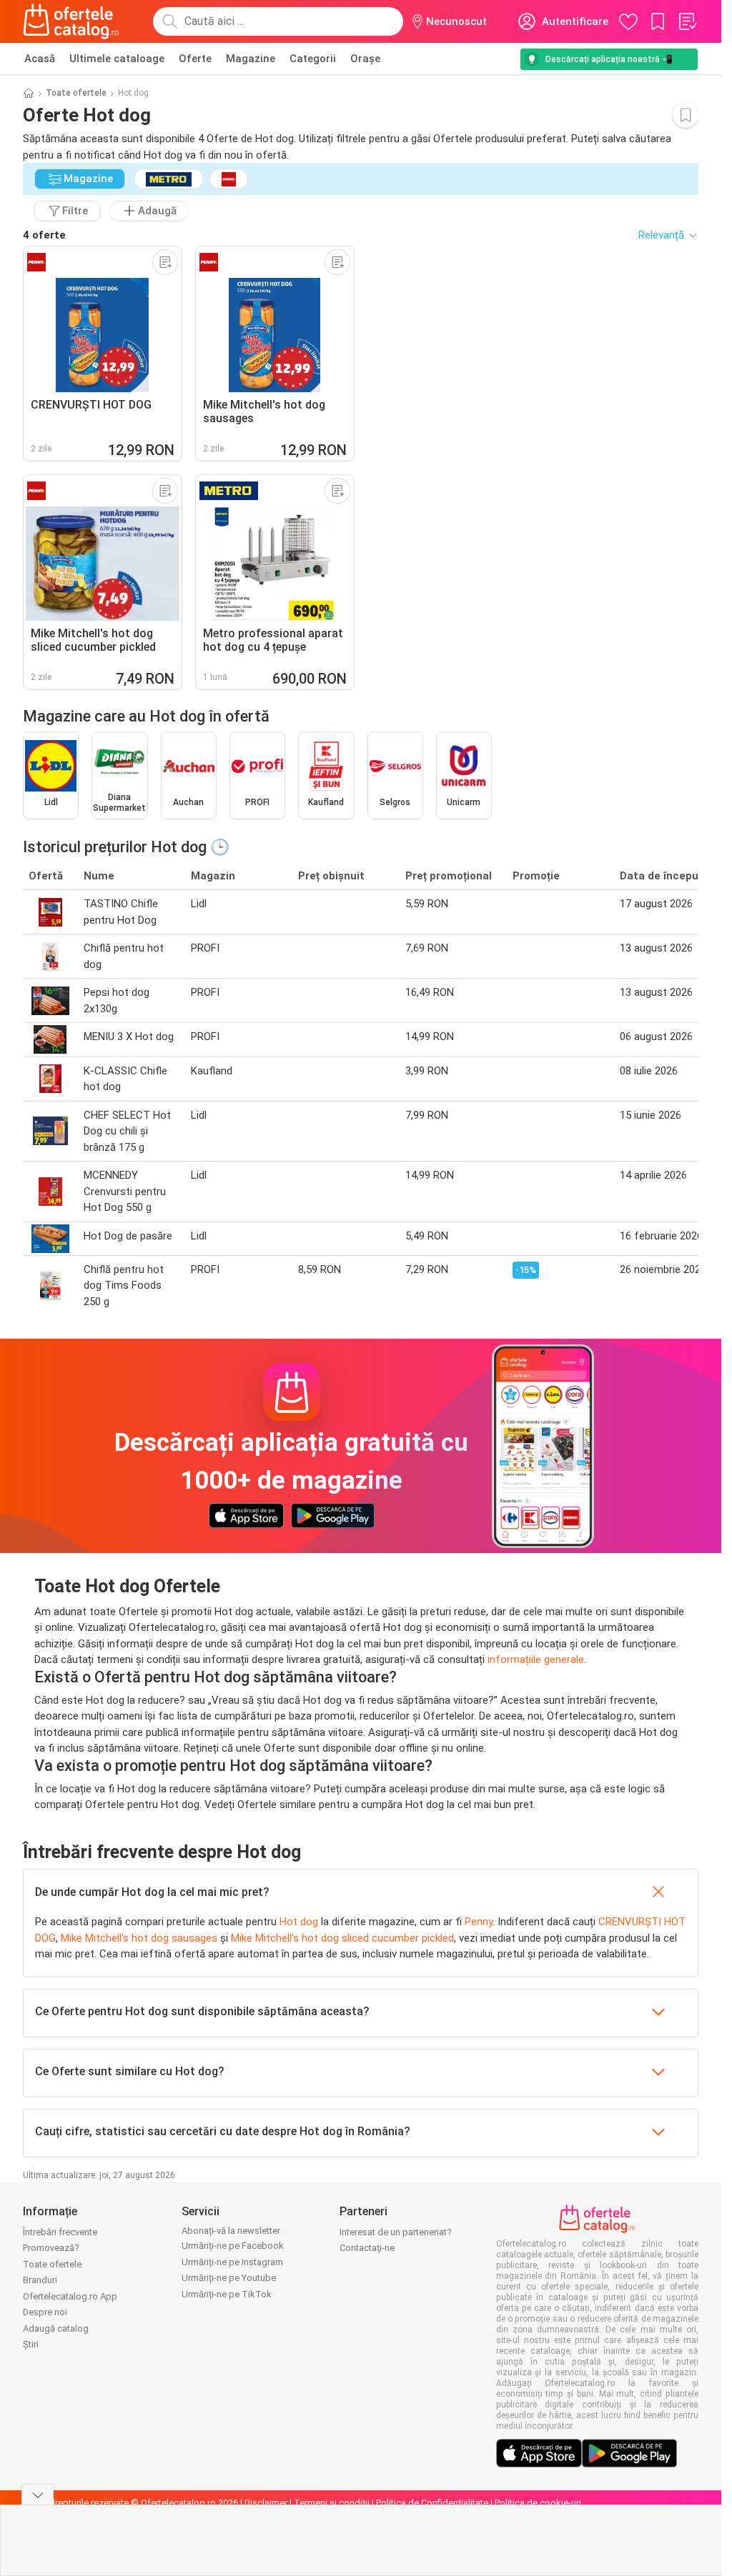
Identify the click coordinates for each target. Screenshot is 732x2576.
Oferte (195, 59)
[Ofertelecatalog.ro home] (71, 21)
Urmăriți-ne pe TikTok (227, 2294)
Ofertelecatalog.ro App (70, 2296)
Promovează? (51, 2248)
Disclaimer (266, 2503)
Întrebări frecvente (60, 2232)
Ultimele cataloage (117, 59)
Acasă (40, 59)
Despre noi (45, 2312)
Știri (31, 2344)
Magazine (251, 59)
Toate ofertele (76, 93)
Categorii (313, 59)
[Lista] (687, 21)
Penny (479, 1922)
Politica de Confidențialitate (432, 2503)
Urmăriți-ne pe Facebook (233, 2246)
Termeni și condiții (332, 2503)
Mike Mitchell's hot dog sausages (139, 1938)
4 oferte (44, 235)
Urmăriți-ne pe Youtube (229, 2278)
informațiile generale (536, 1659)
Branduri (40, 2280)
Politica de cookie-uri (538, 2503)
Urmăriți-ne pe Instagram (232, 2262)
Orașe (365, 59)
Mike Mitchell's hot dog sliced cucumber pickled (342, 1938)
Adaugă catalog (56, 2328)
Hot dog (299, 1922)
